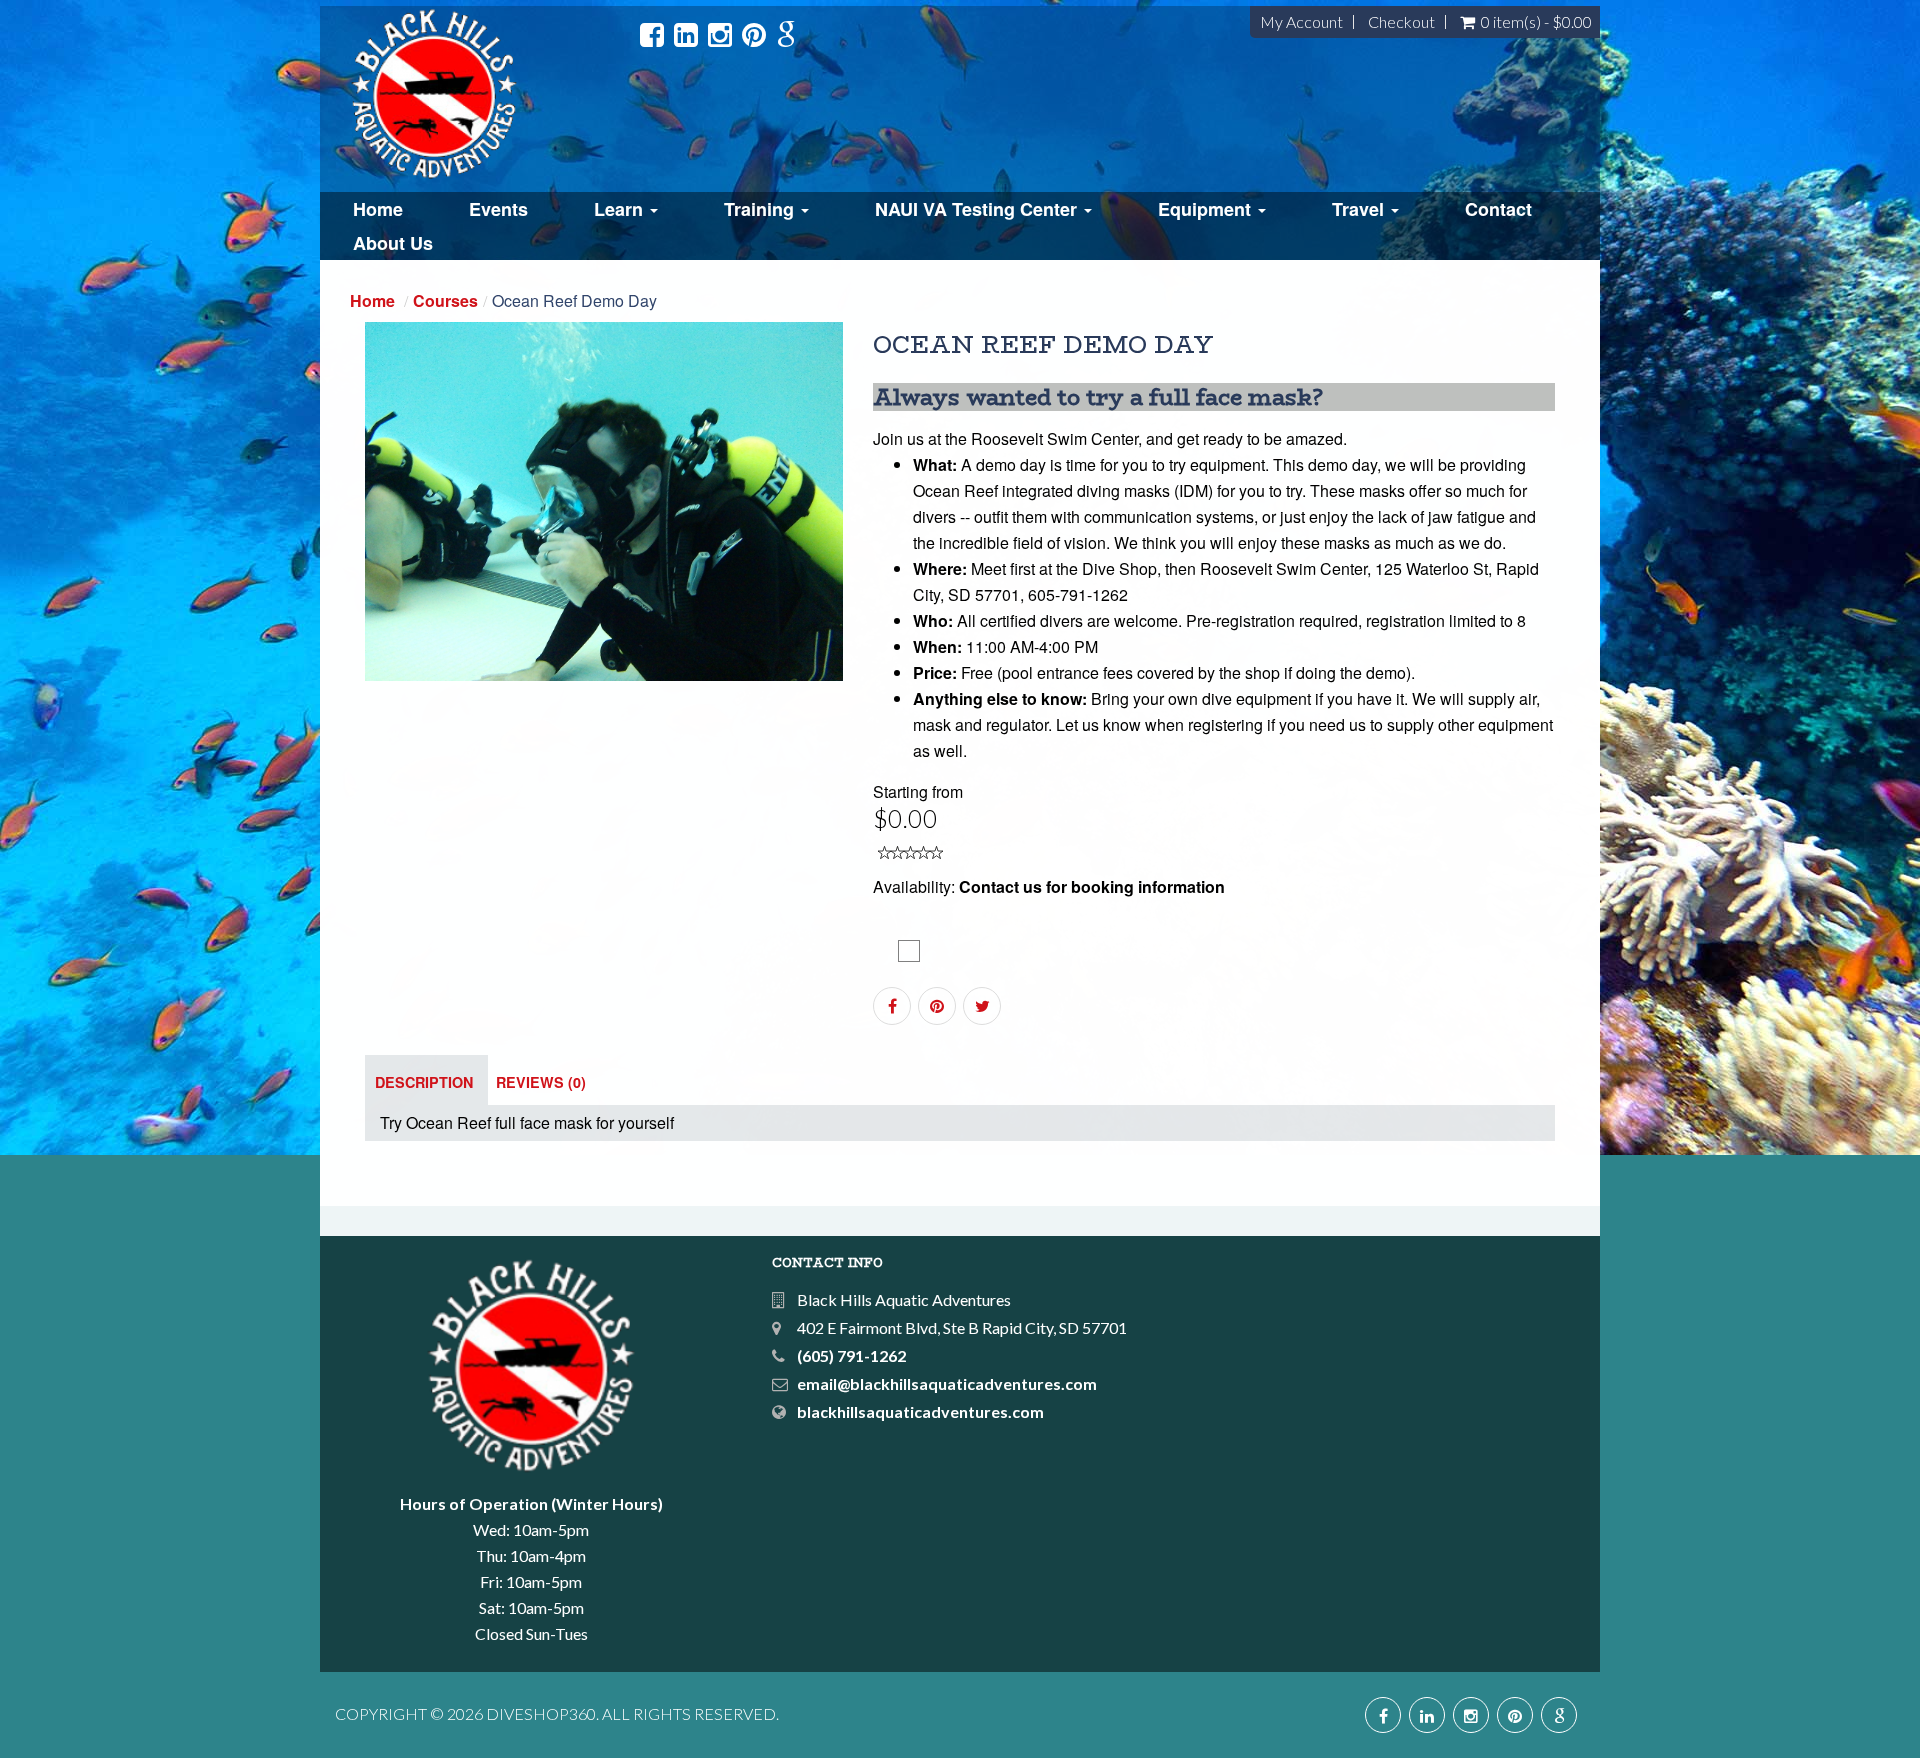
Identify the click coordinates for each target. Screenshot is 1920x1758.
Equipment (1207, 209)
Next (890, 518)
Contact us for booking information (1092, 886)
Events (498, 209)
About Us (393, 243)
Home (378, 209)
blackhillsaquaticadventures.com (920, 1411)
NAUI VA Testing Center (978, 209)
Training (761, 209)
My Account (1301, 22)
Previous (320, 518)
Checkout (1401, 22)
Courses (445, 300)
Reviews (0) (541, 1082)
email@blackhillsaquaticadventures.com (947, 1383)
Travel (1360, 209)
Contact (1498, 209)
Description (424, 1082)
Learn (621, 209)
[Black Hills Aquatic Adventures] (489, 94)
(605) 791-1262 (851, 1355)
